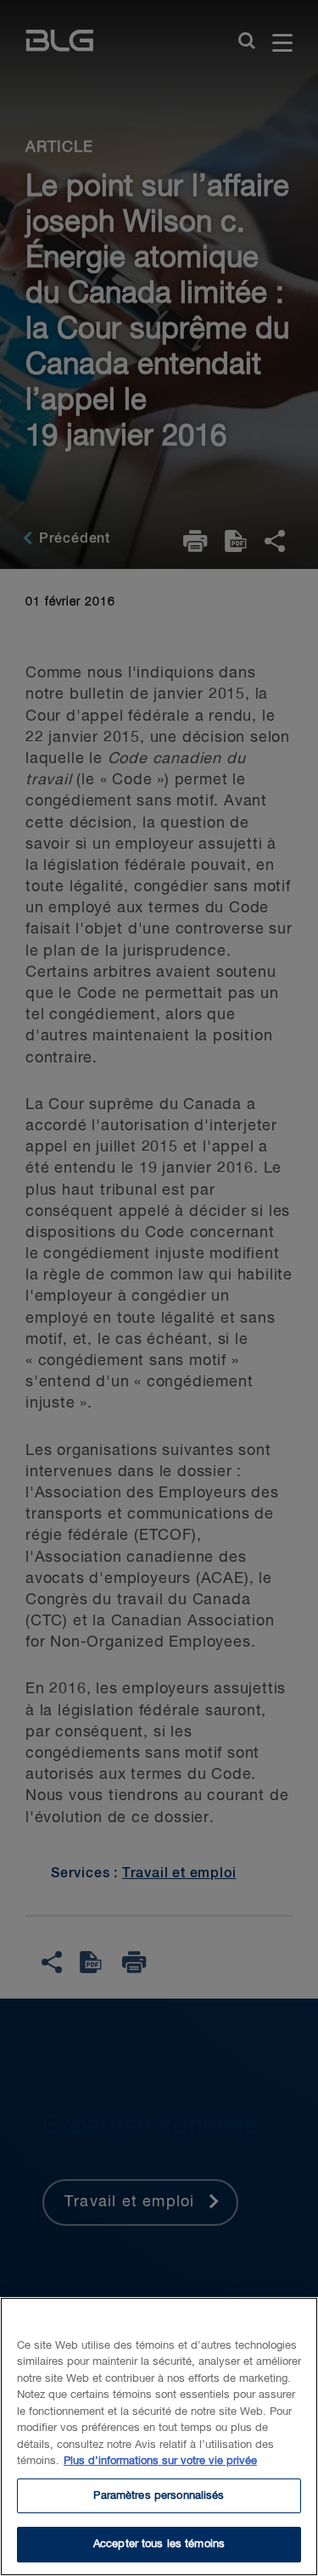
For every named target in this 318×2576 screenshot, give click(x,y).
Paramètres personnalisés (159, 2496)
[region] (159, 2437)
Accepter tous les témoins (159, 2544)
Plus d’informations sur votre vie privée (160, 2461)
